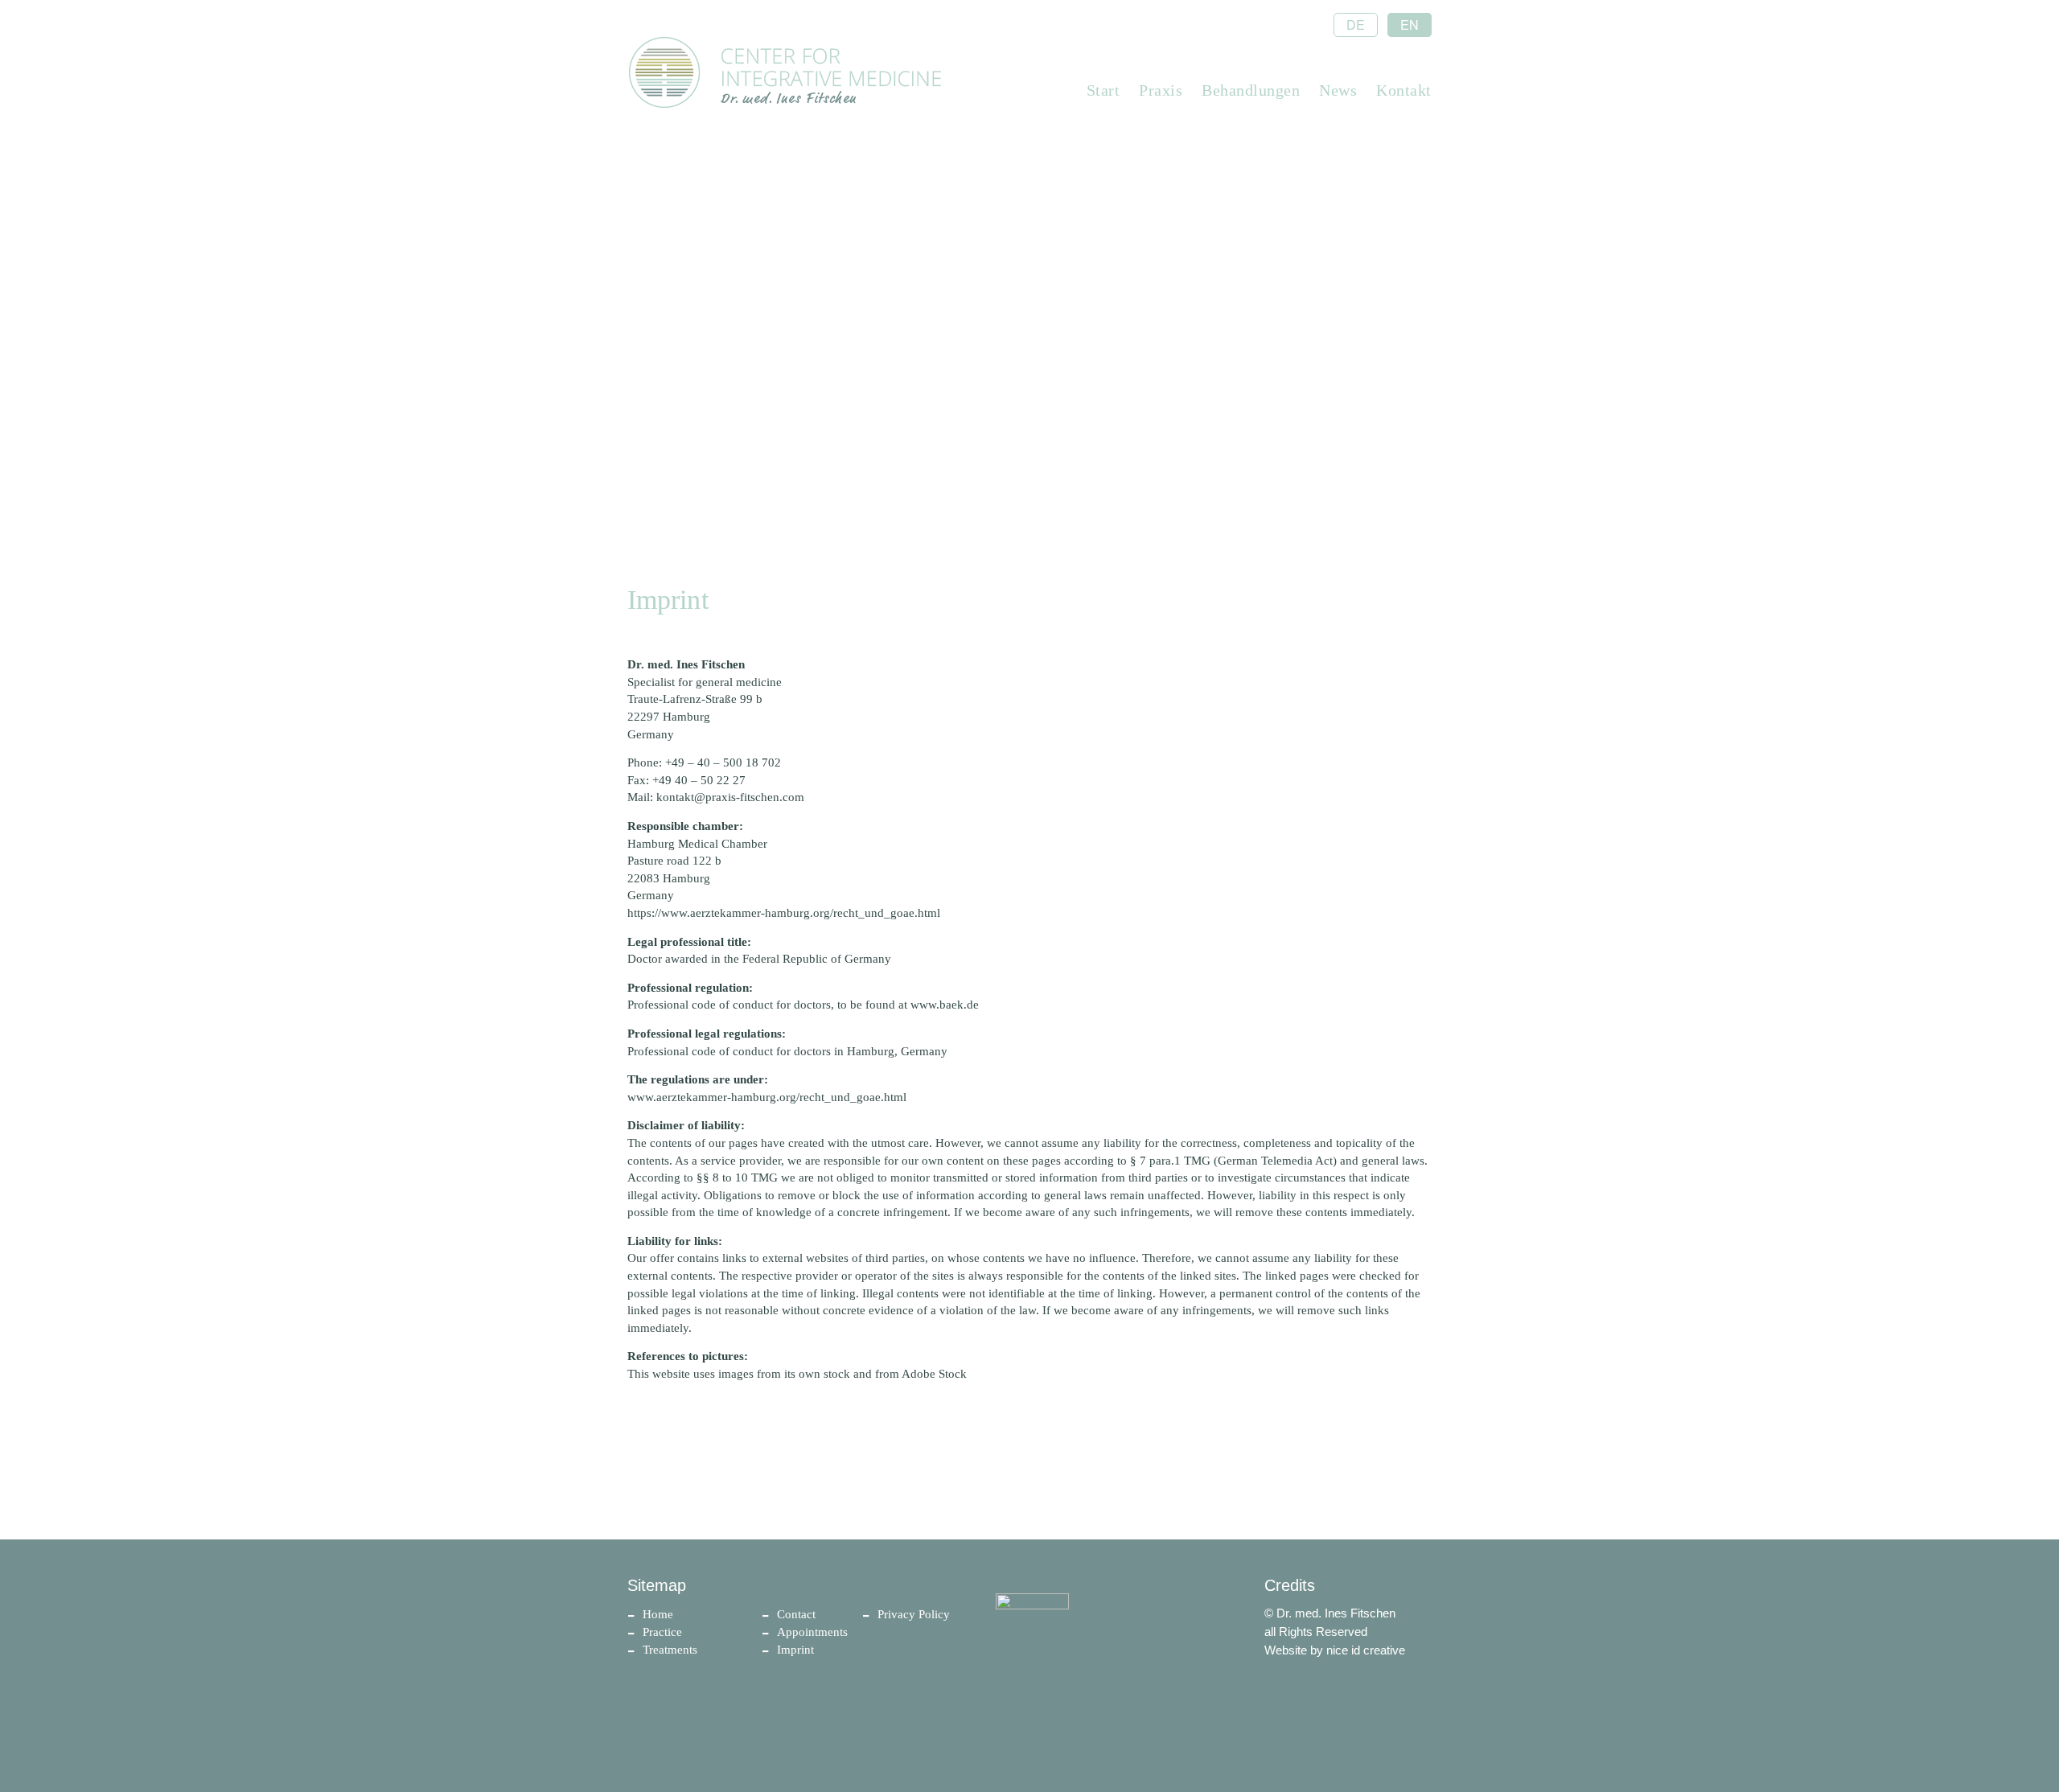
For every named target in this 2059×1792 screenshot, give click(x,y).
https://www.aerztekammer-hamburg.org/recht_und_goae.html (784, 913)
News (1338, 90)
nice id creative (1366, 1650)
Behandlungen (1251, 90)
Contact (796, 1614)
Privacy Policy (914, 1614)
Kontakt (1404, 90)
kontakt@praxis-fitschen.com (730, 797)
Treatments (670, 1650)
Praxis (1161, 90)
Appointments (812, 1632)
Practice (662, 1632)
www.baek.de (945, 1005)
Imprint (795, 1650)
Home (658, 1614)
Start (1103, 90)
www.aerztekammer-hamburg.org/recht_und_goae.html (767, 1097)
